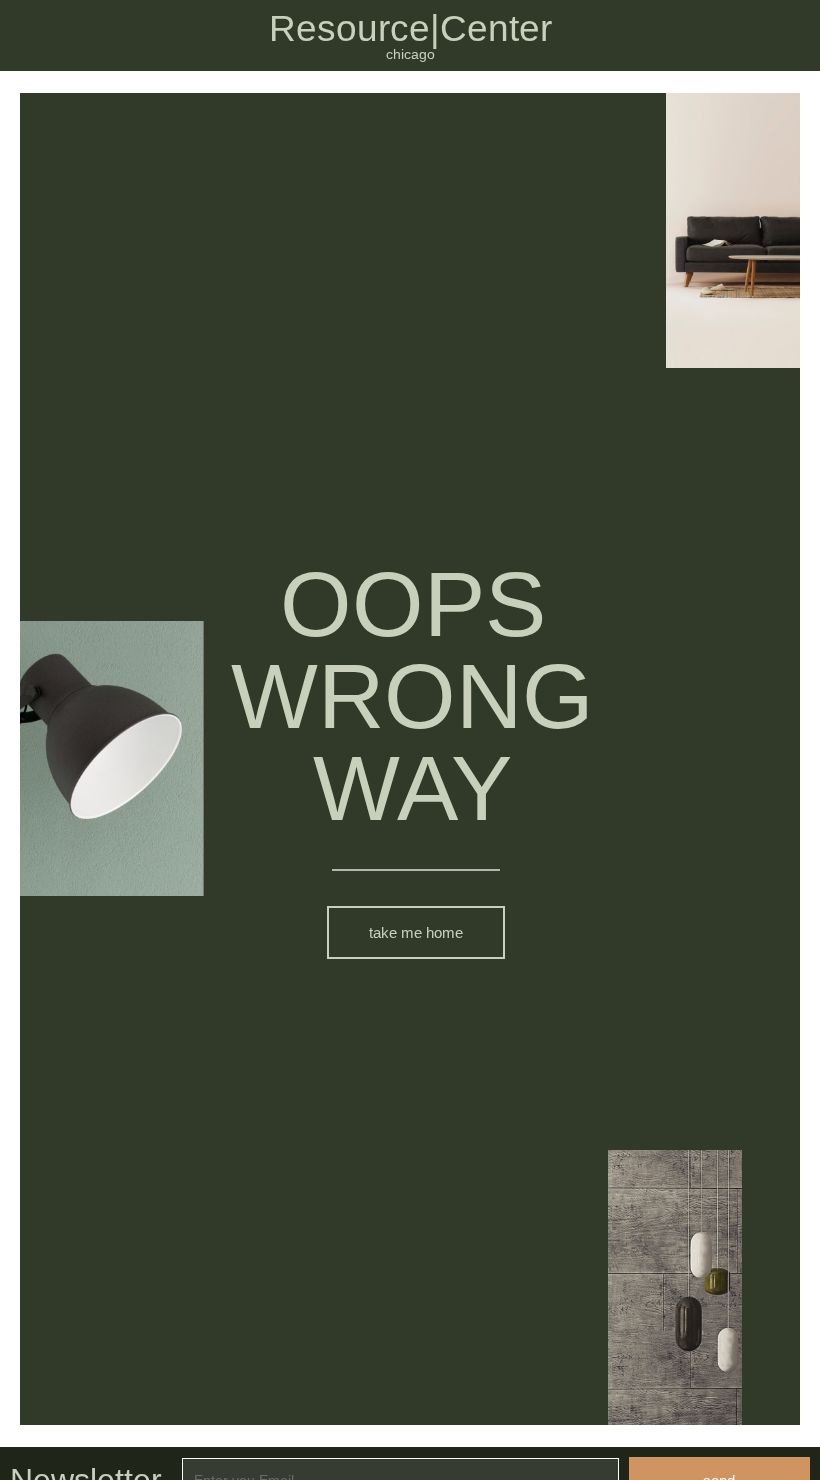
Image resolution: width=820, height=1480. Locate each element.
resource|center (410, 28)
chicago (410, 54)
